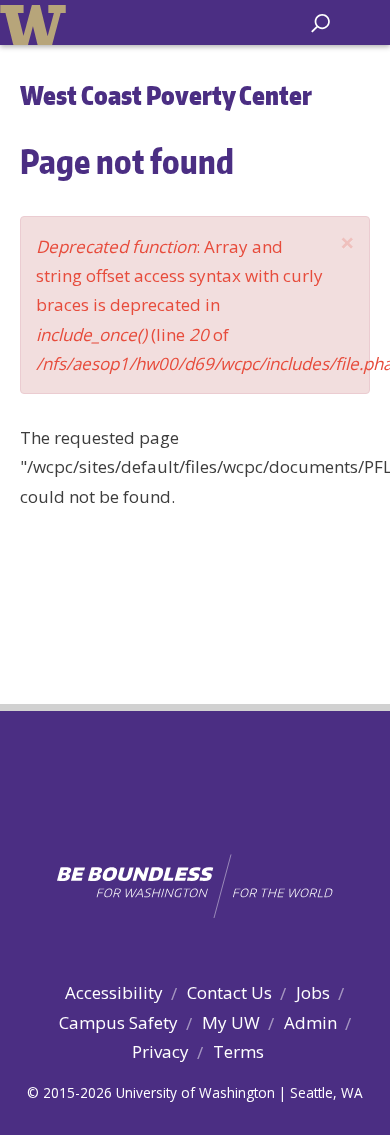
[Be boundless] (195, 886)
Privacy (160, 1051)
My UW (231, 1022)
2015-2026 (77, 1092)
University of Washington (36, 22)
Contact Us (229, 992)
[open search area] (320, 23)
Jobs (313, 992)
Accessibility (114, 992)
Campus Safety (118, 1022)
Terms (238, 1051)
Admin (310, 1022)
